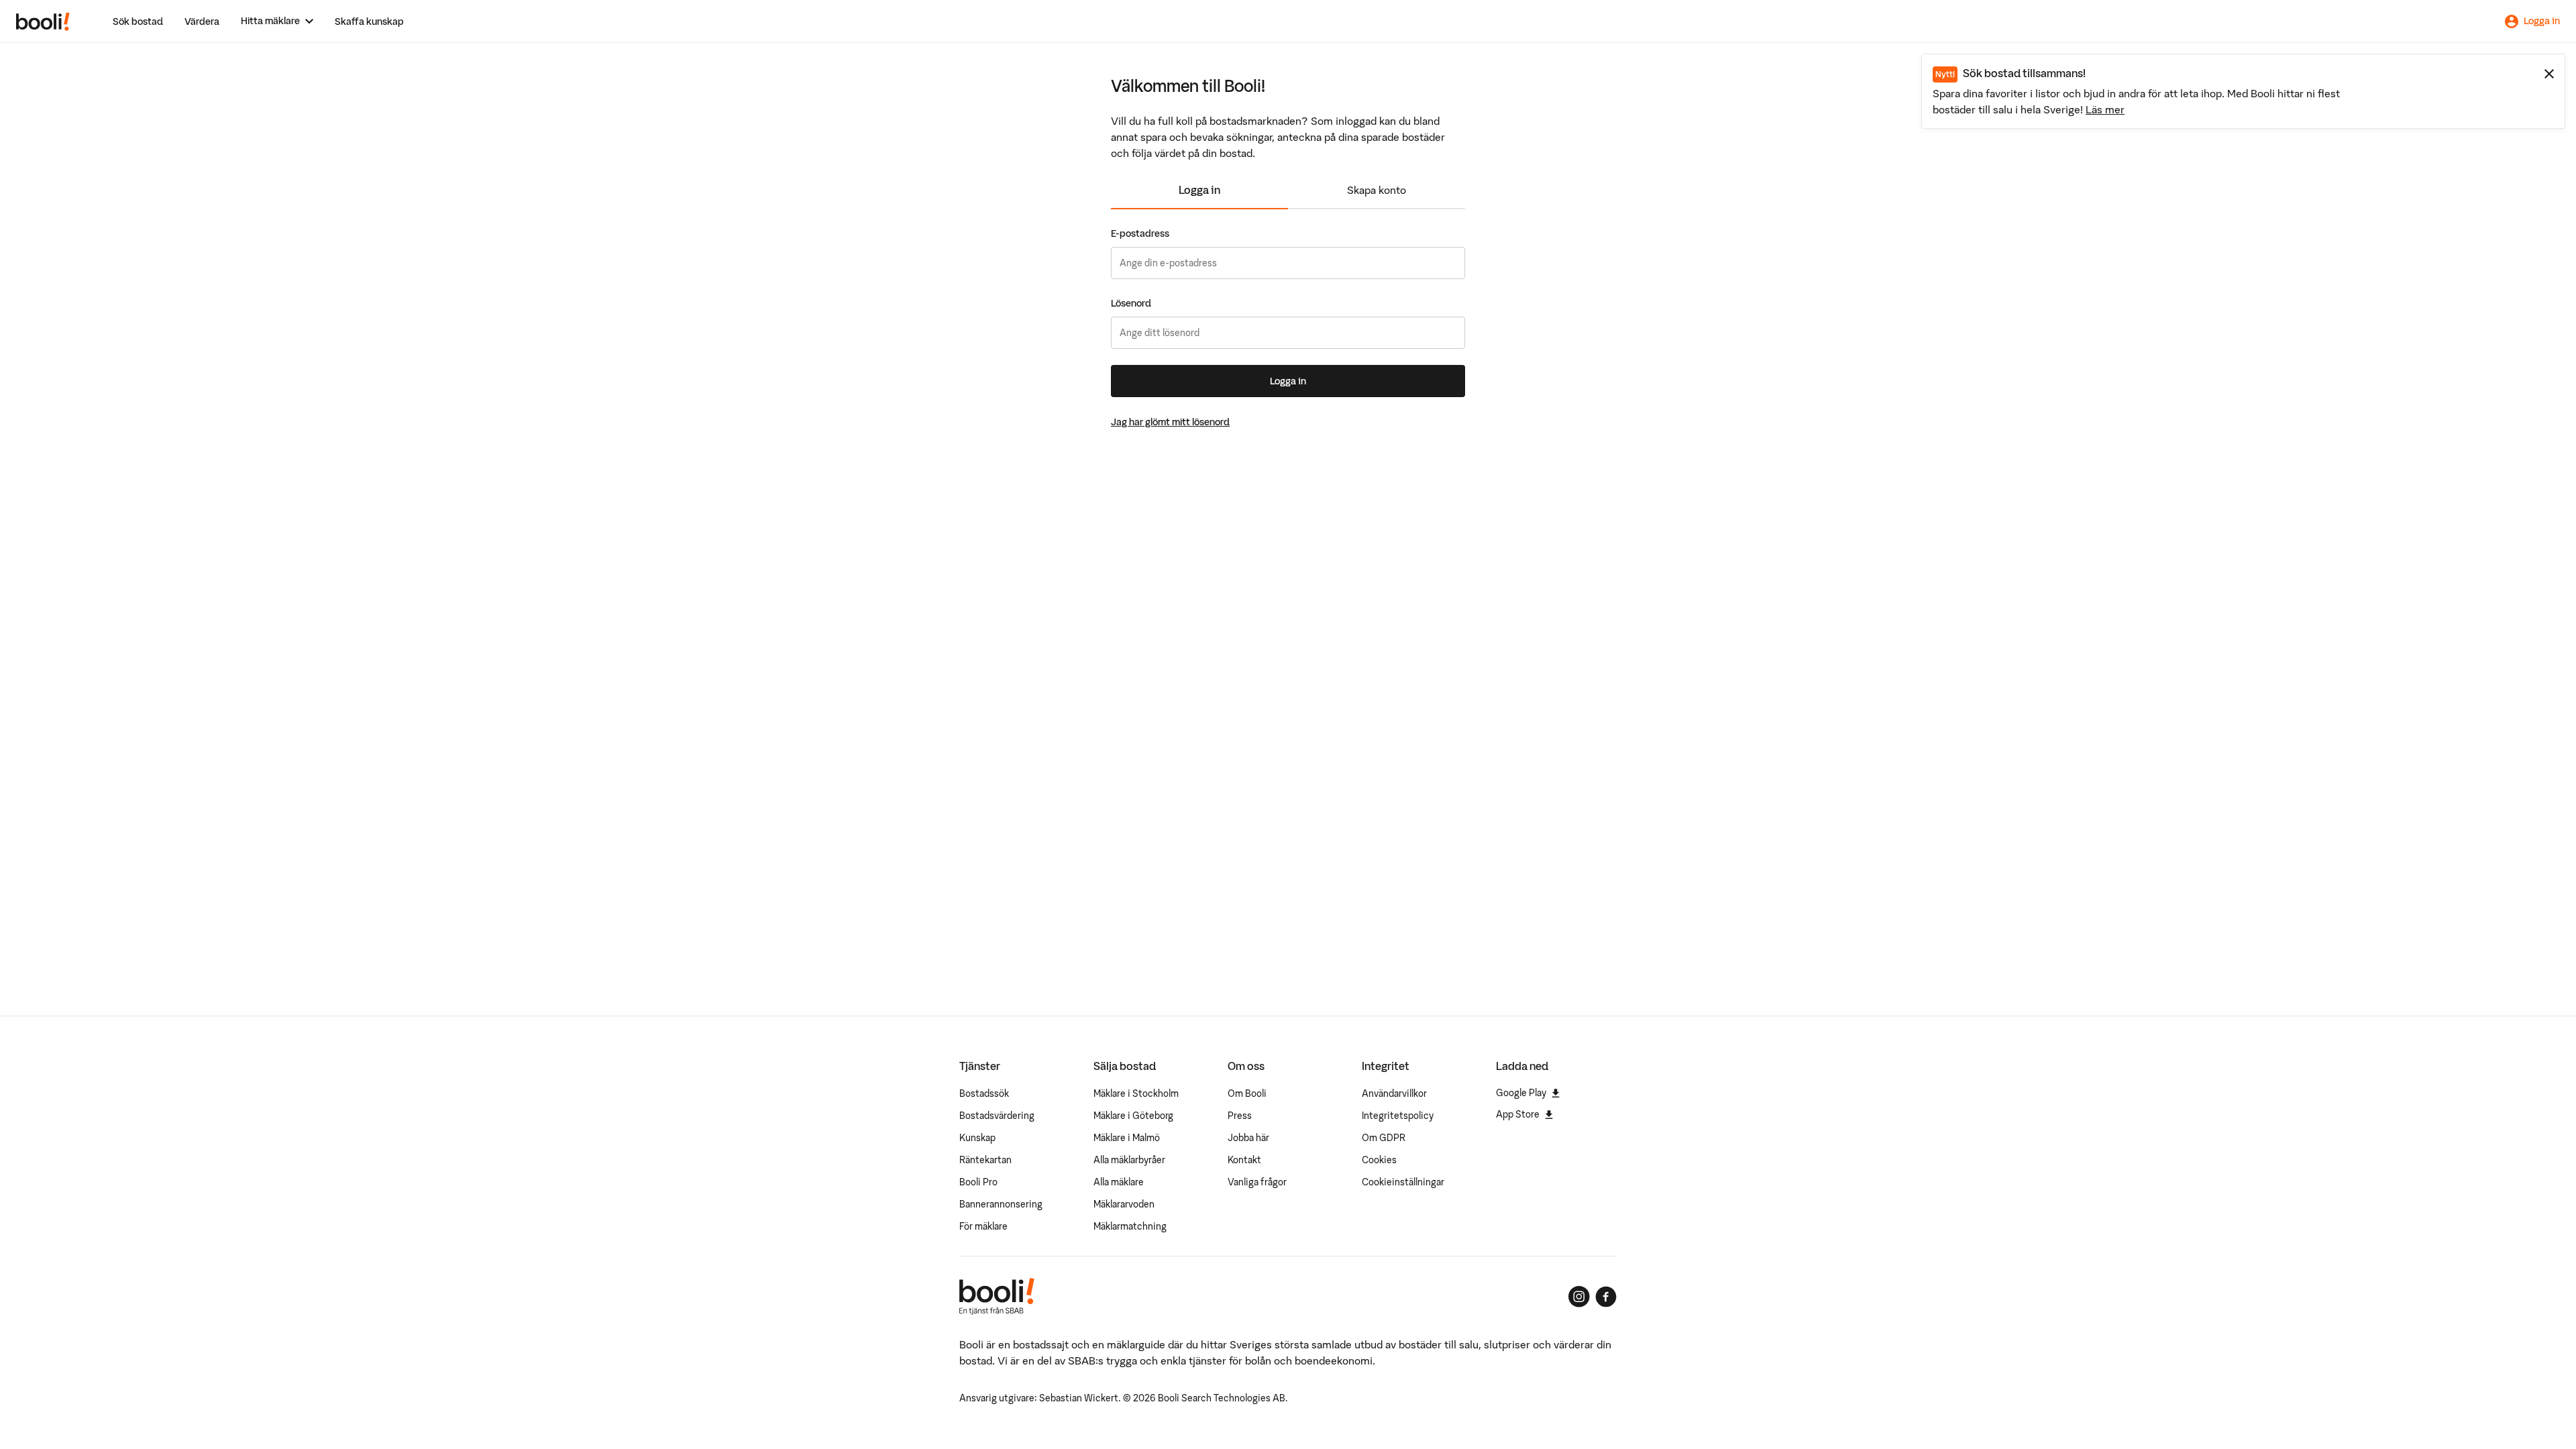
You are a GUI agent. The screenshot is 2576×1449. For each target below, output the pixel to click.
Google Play (1521, 1093)
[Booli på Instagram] (1579, 1297)
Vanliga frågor (1257, 1182)
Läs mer (2105, 109)
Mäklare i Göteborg (1133, 1116)
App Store (1518, 1114)
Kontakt (1244, 1160)
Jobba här (1248, 1138)
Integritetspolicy (1398, 1116)
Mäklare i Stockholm (1136, 1093)
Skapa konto (1377, 190)
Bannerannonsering (1001, 1204)
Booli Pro (978, 1182)
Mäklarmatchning (1130, 1226)
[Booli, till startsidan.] (43, 21)
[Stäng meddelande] (2549, 74)
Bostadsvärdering (997, 1116)
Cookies (1379, 1160)
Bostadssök (984, 1093)
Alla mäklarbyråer (1129, 1160)
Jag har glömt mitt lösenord (1170, 422)
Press (1240, 1116)
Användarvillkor (1394, 1093)
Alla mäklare (1119, 1182)
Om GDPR (1384, 1138)
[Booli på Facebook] (1606, 1297)
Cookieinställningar (1403, 1182)
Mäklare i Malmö (1127, 1138)
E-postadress (1140, 233)
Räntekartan (985, 1160)
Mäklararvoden (1124, 1204)
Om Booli (1247, 1093)
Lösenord (1131, 303)
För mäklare (983, 1226)
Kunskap (977, 1138)
